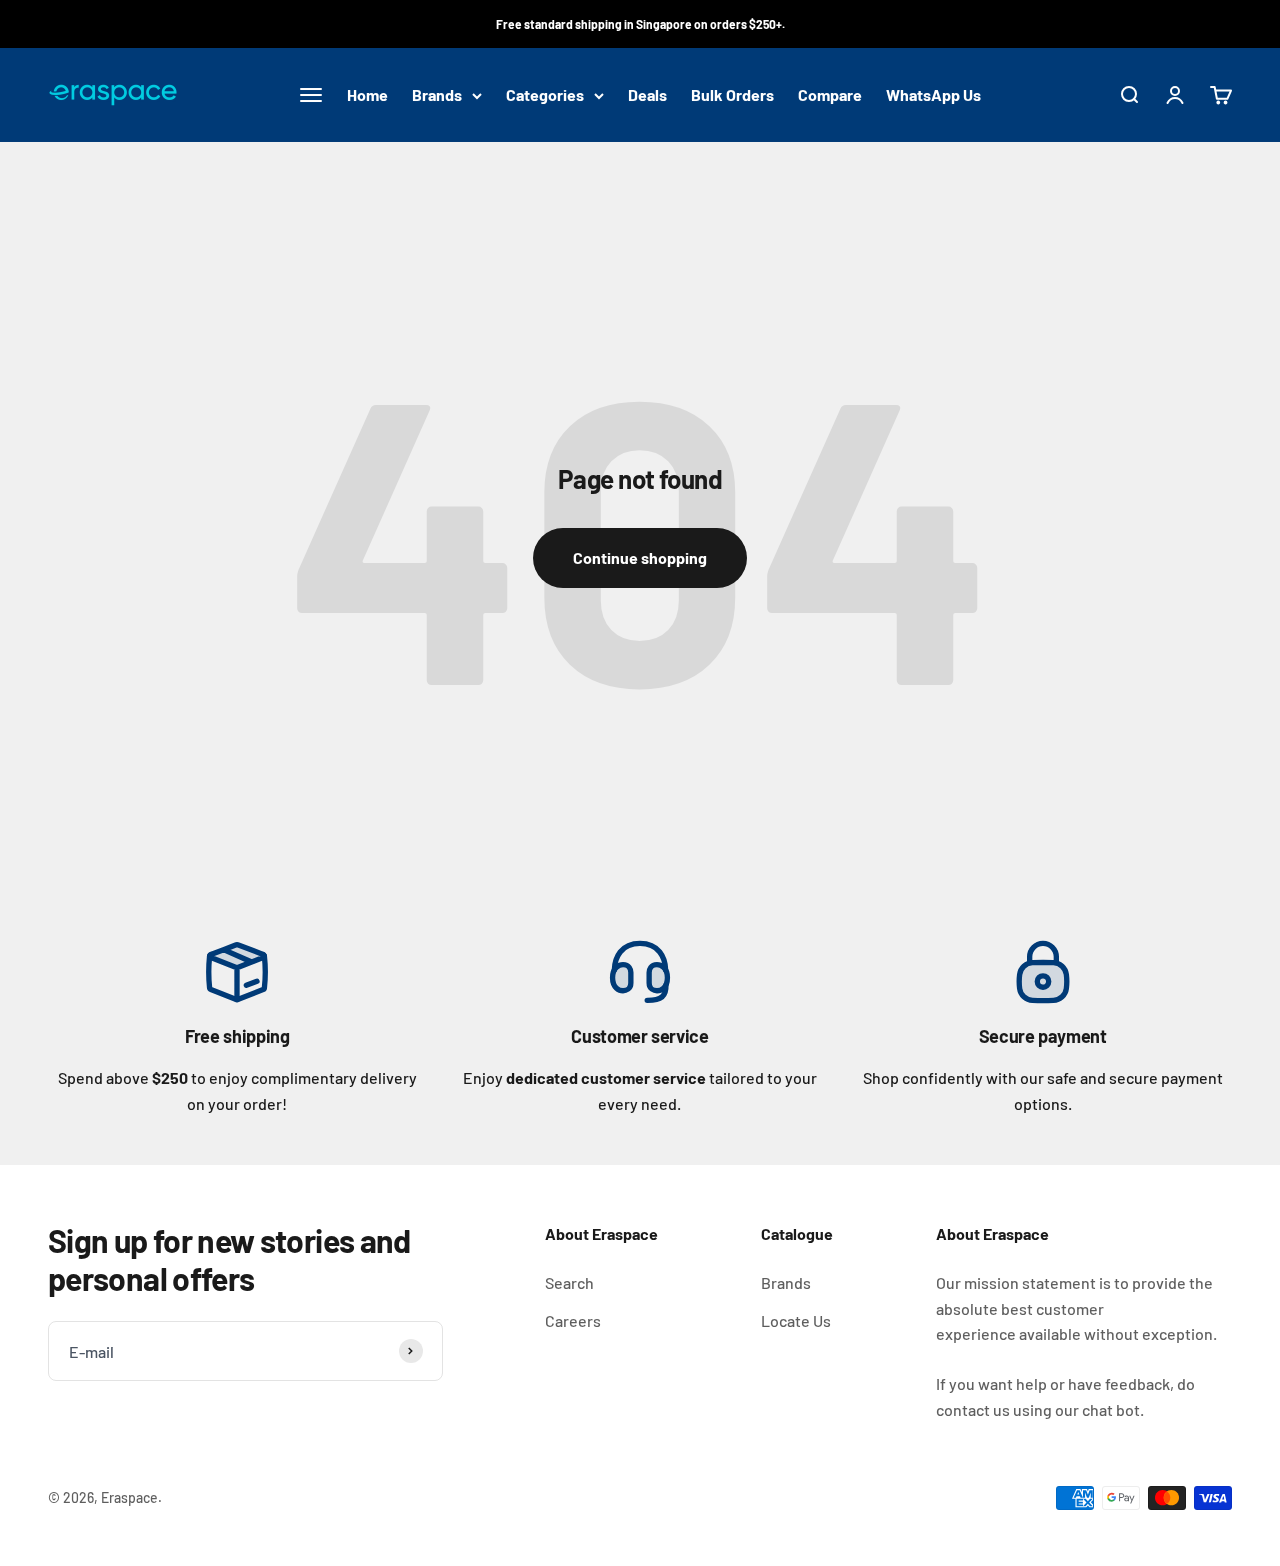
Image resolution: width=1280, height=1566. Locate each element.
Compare (830, 95)
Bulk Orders (732, 95)
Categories (545, 95)
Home (367, 95)
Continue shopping (640, 557)
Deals (647, 95)
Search (569, 1282)
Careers (573, 1320)
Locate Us (796, 1320)
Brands (437, 95)
